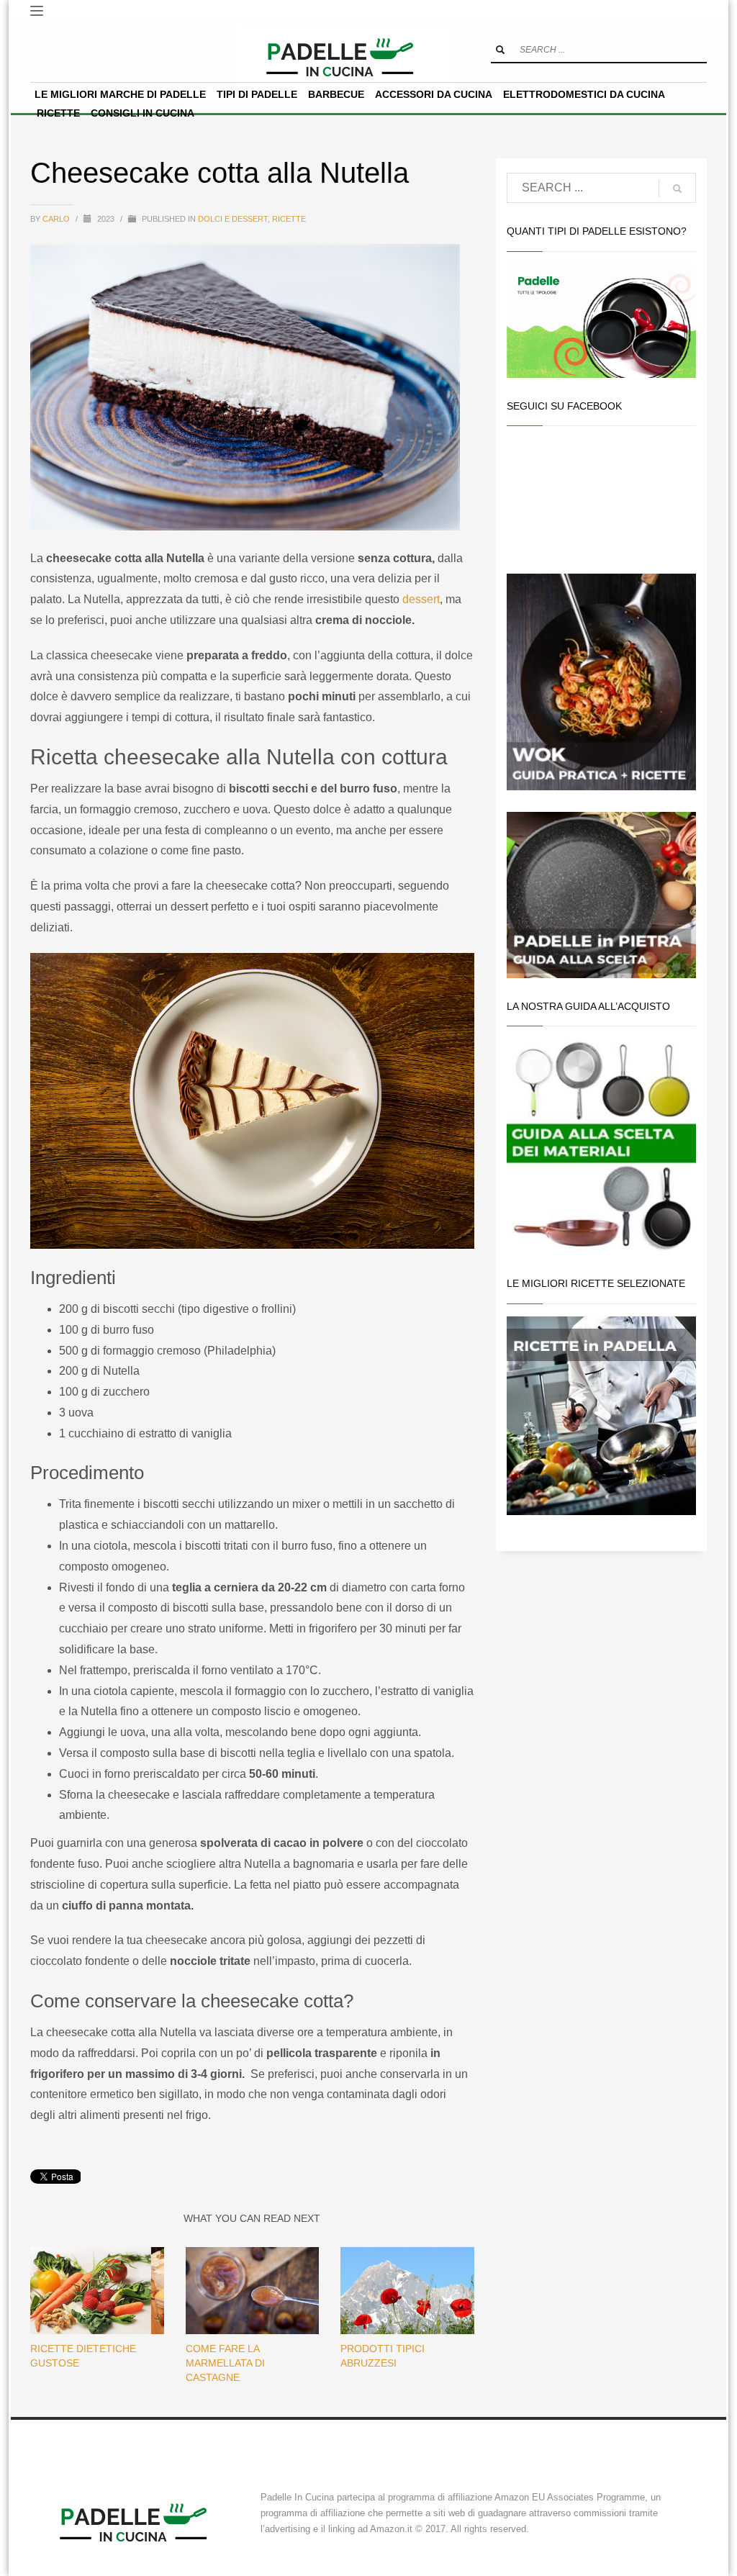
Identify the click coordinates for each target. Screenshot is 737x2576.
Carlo (57, 219)
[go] (500, 50)
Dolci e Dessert (233, 219)
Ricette (289, 219)
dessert (421, 599)
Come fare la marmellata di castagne (225, 2363)
